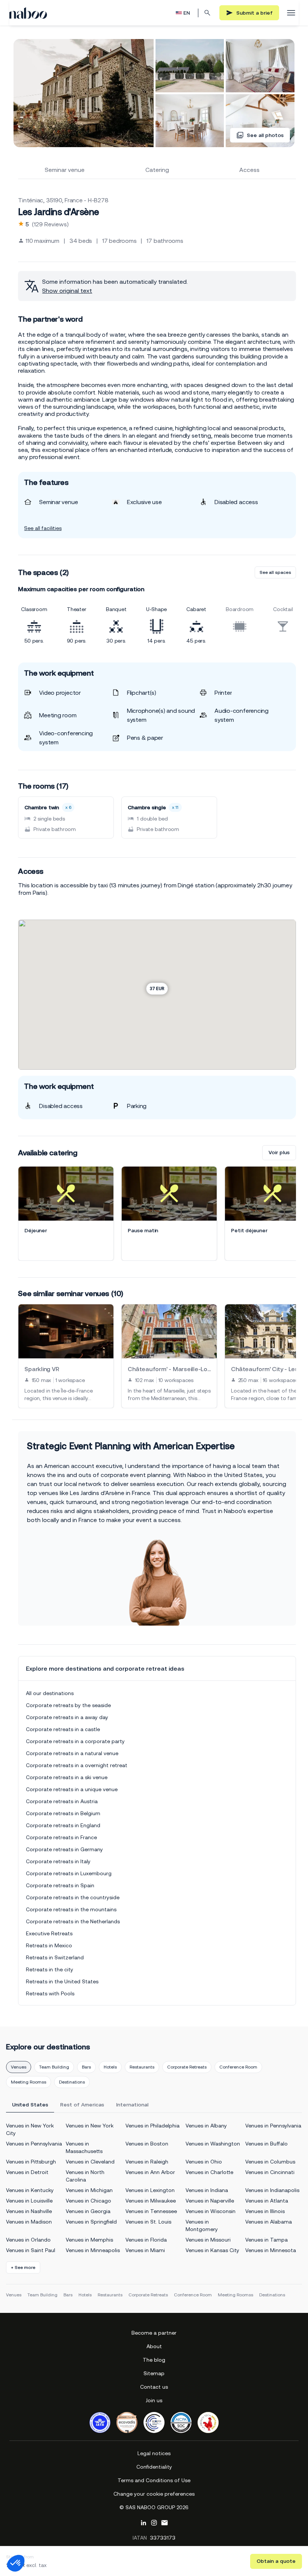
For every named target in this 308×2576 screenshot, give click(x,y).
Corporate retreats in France (61, 1837)
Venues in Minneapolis (93, 2250)
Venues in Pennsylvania (273, 2126)
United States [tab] (30, 2105)
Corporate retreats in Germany (64, 1849)
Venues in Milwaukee (151, 2201)
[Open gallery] (84, 93)
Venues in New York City (30, 2129)
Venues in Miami (145, 2250)
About (154, 2346)
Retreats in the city (50, 1969)
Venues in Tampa (266, 2240)
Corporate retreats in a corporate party (75, 1741)
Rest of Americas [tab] (82, 2105)
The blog (154, 2360)
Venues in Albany (206, 2126)
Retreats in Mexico (49, 1945)
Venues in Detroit (27, 2172)
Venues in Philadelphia (152, 2126)
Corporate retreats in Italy (58, 1861)
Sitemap (154, 2373)
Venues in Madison (29, 2222)
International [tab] (132, 2105)
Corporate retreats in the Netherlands (73, 1921)
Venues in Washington (213, 2144)
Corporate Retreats (187, 2067)
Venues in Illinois (265, 2211)
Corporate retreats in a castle (63, 1729)
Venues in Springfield (91, 2222)
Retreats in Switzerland (55, 1957)
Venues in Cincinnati (270, 2172)
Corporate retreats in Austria (62, 1801)
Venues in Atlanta (267, 2201)
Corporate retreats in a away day (67, 1717)
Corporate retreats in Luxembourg (69, 1873)
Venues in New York (90, 2126)
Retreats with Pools (50, 1993)
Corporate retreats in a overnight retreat (77, 1765)
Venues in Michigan (89, 2190)
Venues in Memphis (89, 2240)
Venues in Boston (147, 2144)
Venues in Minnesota (271, 2250)
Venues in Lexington (150, 2190)
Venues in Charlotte (209, 2172)
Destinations (72, 2082)
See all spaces (275, 572)
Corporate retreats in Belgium (63, 1813)
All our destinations (50, 1693)
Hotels (110, 2067)
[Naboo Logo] (28, 13)
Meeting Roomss (29, 2082)
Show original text (67, 291)
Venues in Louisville (29, 2201)
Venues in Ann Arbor (150, 2172)
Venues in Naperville (210, 2201)
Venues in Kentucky (30, 2190)
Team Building (54, 2067)
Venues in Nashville (29, 2211)
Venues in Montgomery (202, 2225)
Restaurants (142, 2067)
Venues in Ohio (204, 2162)
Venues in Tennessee (151, 2211)
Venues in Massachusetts (84, 2147)
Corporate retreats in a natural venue (72, 1753)
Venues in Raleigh (147, 2162)
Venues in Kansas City (212, 2250)
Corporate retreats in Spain (60, 1885)
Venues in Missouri (208, 2240)
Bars (86, 2067)
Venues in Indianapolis (272, 2190)
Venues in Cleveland (90, 2162)
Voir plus (279, 1152)
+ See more (23, 2267)
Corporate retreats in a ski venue (67, 1777)
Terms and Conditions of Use (154, 2480)
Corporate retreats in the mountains (71, 1909)
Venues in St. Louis (148, 2222)
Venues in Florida (146, 2240)
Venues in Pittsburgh (31, 2162)
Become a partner (154, 2333)
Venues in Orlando (28, 2240)
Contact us (154, 2387)
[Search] (207, 13)
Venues (19, 2067)
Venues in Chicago (88, 2201)
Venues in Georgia (88, 2211)
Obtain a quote (276, 2561)
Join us (154, 2400)
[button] (16, 2563)
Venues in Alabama (269, 2222)
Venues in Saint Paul (31, 2250)
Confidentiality (154, 2467)
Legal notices (154, 2453)
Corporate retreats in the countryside (73, 1897)
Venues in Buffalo (266, 2144)
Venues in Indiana (207, 2190)
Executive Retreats (49, 1933)
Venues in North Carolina (85, 2176)
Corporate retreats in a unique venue (72, 1789)
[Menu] (291, 13)
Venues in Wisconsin (211, 2211)
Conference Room (238, 2067)
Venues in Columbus (270, 2162)
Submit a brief (254, 13)
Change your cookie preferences (154, 2494)
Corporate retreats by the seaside (68, 1705)
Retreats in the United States (62, 1981)
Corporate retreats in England (63, 1825)
